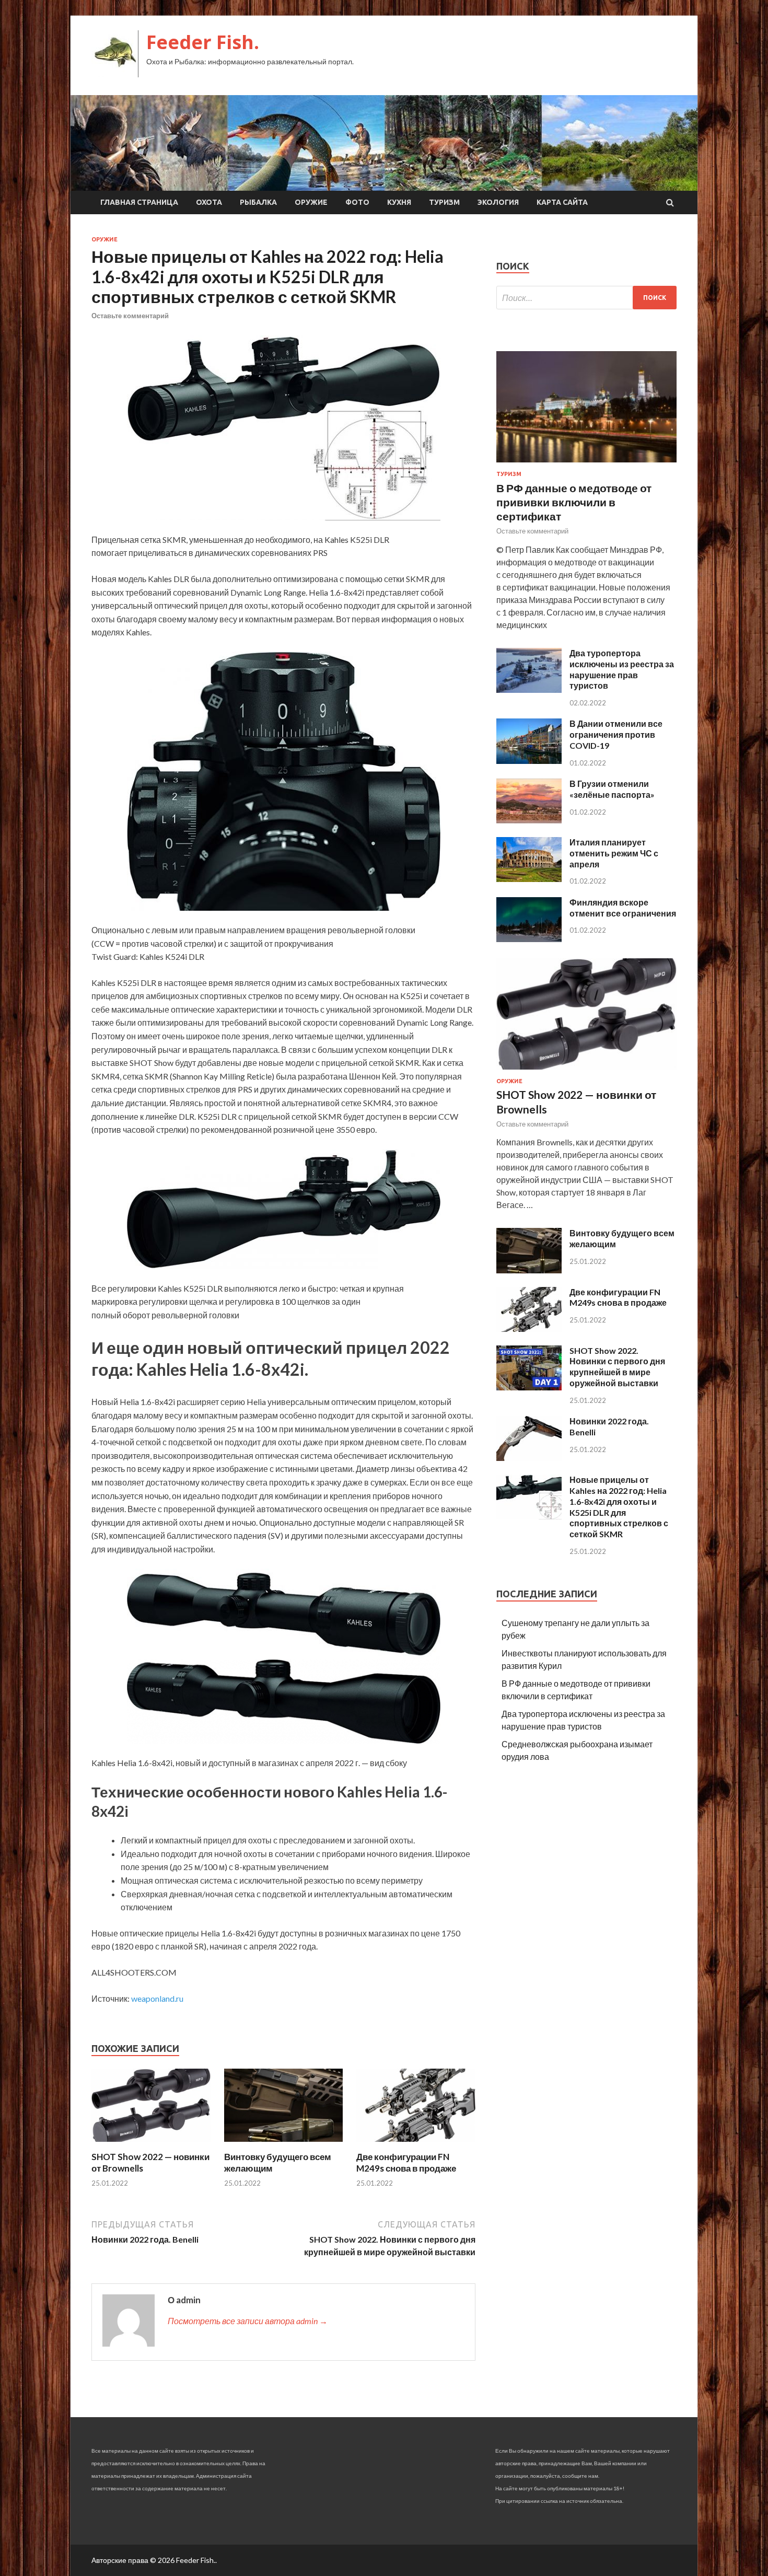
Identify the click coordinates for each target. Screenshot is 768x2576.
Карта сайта (562, 202)
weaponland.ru (157, 1998)
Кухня (399, 202)
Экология (498, 202)
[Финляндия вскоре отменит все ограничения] (529, 939)
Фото (357, 202)
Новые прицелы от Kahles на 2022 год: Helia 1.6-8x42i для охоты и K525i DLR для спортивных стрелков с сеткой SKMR (619, 1507)
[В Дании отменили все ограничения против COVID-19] (529, 761)
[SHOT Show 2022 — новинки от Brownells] (151, 2145)
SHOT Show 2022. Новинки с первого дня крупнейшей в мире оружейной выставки (617, 1367)
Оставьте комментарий (130, 316)
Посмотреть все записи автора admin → (248, 2321)
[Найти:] (586, 298)
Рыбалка (258, 202)
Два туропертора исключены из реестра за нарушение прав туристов (622, 669)
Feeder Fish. (203, 42)
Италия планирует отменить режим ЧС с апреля (614, 853)
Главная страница (139, 202)
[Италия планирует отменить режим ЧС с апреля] (529, 879)
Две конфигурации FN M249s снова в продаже (406, 2162)
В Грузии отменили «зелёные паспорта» (612, 789)
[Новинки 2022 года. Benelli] (529, 1458)
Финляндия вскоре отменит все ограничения (623, 908)
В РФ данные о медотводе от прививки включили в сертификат (574, 502)
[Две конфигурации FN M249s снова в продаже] (416, 2145)
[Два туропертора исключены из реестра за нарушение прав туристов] (529, 689)
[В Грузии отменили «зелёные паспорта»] (529, 820)
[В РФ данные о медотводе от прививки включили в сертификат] (586, 464)
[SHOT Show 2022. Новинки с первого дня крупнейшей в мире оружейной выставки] (529, 1387)
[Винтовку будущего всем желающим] (284, 2145)
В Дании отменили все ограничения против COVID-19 (616, 734)
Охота (209, 202)
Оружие (311, 202)
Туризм (444, 202)
